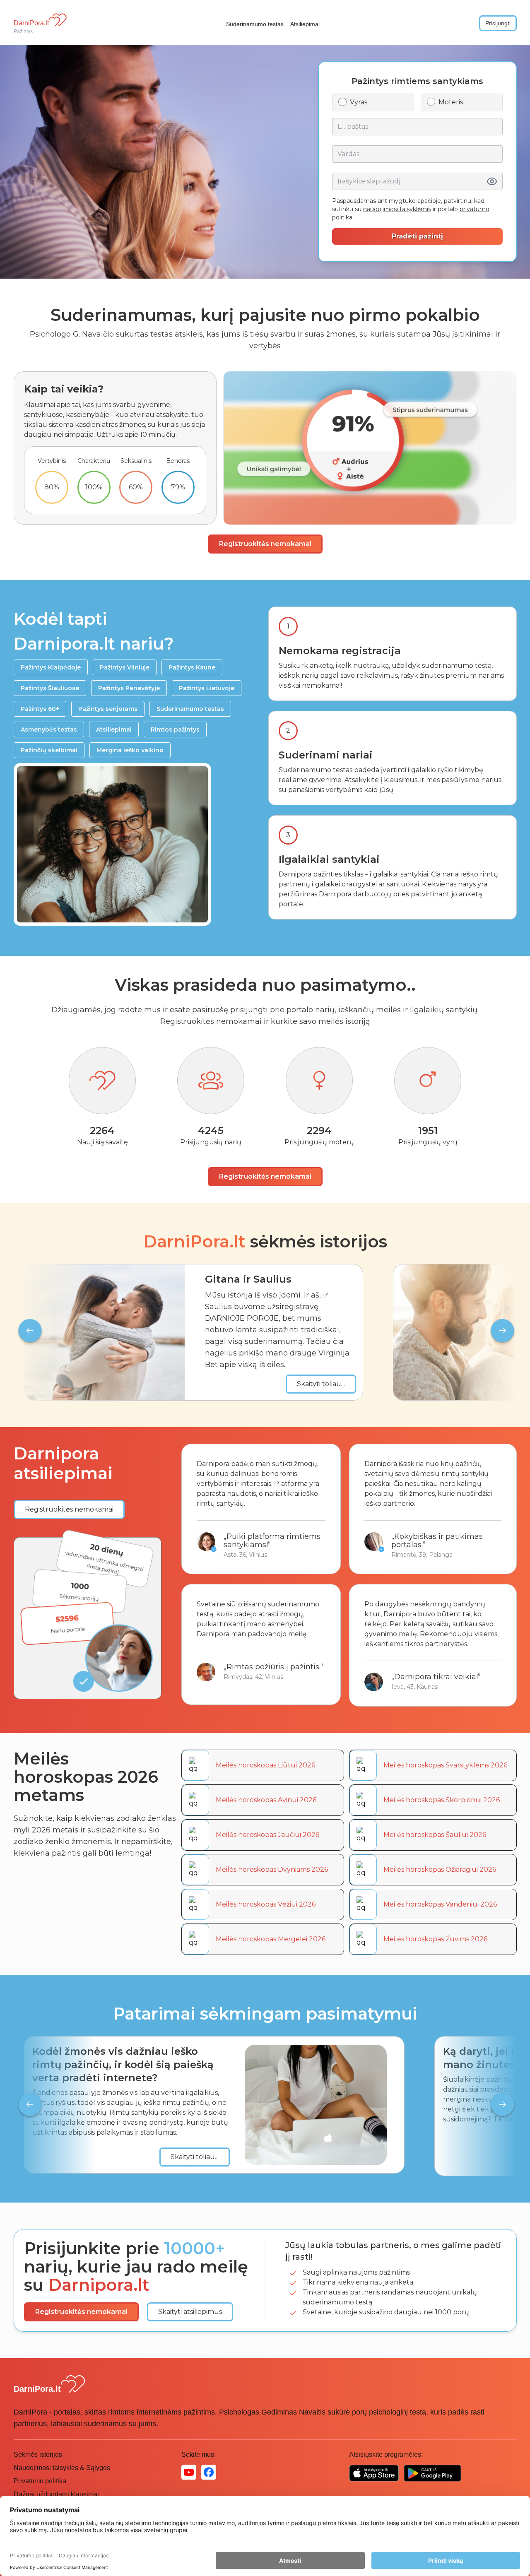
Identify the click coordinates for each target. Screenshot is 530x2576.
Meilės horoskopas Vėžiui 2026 (266, 1904)
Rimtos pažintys (175, 729)
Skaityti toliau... (321, 1384)
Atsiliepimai (305, 24)
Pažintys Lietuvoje (207, 688)
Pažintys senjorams (108, 709)
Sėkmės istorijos (38, 2454)
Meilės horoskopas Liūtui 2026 (265, 1765)
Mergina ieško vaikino (130, 750)
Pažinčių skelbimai (49, 750)
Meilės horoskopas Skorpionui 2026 (442, 1800)
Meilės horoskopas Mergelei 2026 (271, 1939)
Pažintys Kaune (192, 667)
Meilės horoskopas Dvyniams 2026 (272, 1869)
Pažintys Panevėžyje (129, 688)
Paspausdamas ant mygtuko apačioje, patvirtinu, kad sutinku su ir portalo (411, 209)
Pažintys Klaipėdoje (51, 667)
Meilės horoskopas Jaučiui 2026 (267, 1835)
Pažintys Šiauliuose (50, 688)
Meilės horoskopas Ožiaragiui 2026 (440, 1869)
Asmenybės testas (49, 729)
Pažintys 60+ (40, 709)
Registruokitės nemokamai (265, 544)
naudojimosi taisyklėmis (397, 209)
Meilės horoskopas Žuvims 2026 (435, 1939)
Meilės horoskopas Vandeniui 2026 (440, 1904)
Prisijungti (498, 23)
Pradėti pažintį (417, 236)
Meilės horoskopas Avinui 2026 (266, 1800)
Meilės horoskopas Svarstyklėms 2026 (445, 1765)
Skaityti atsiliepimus (190, 2312)
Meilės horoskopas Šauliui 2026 (435, 1835)
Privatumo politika (40, 2481)
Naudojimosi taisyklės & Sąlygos (62, 2468)
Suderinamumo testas (255, 24)
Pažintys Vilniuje (125, 667)
